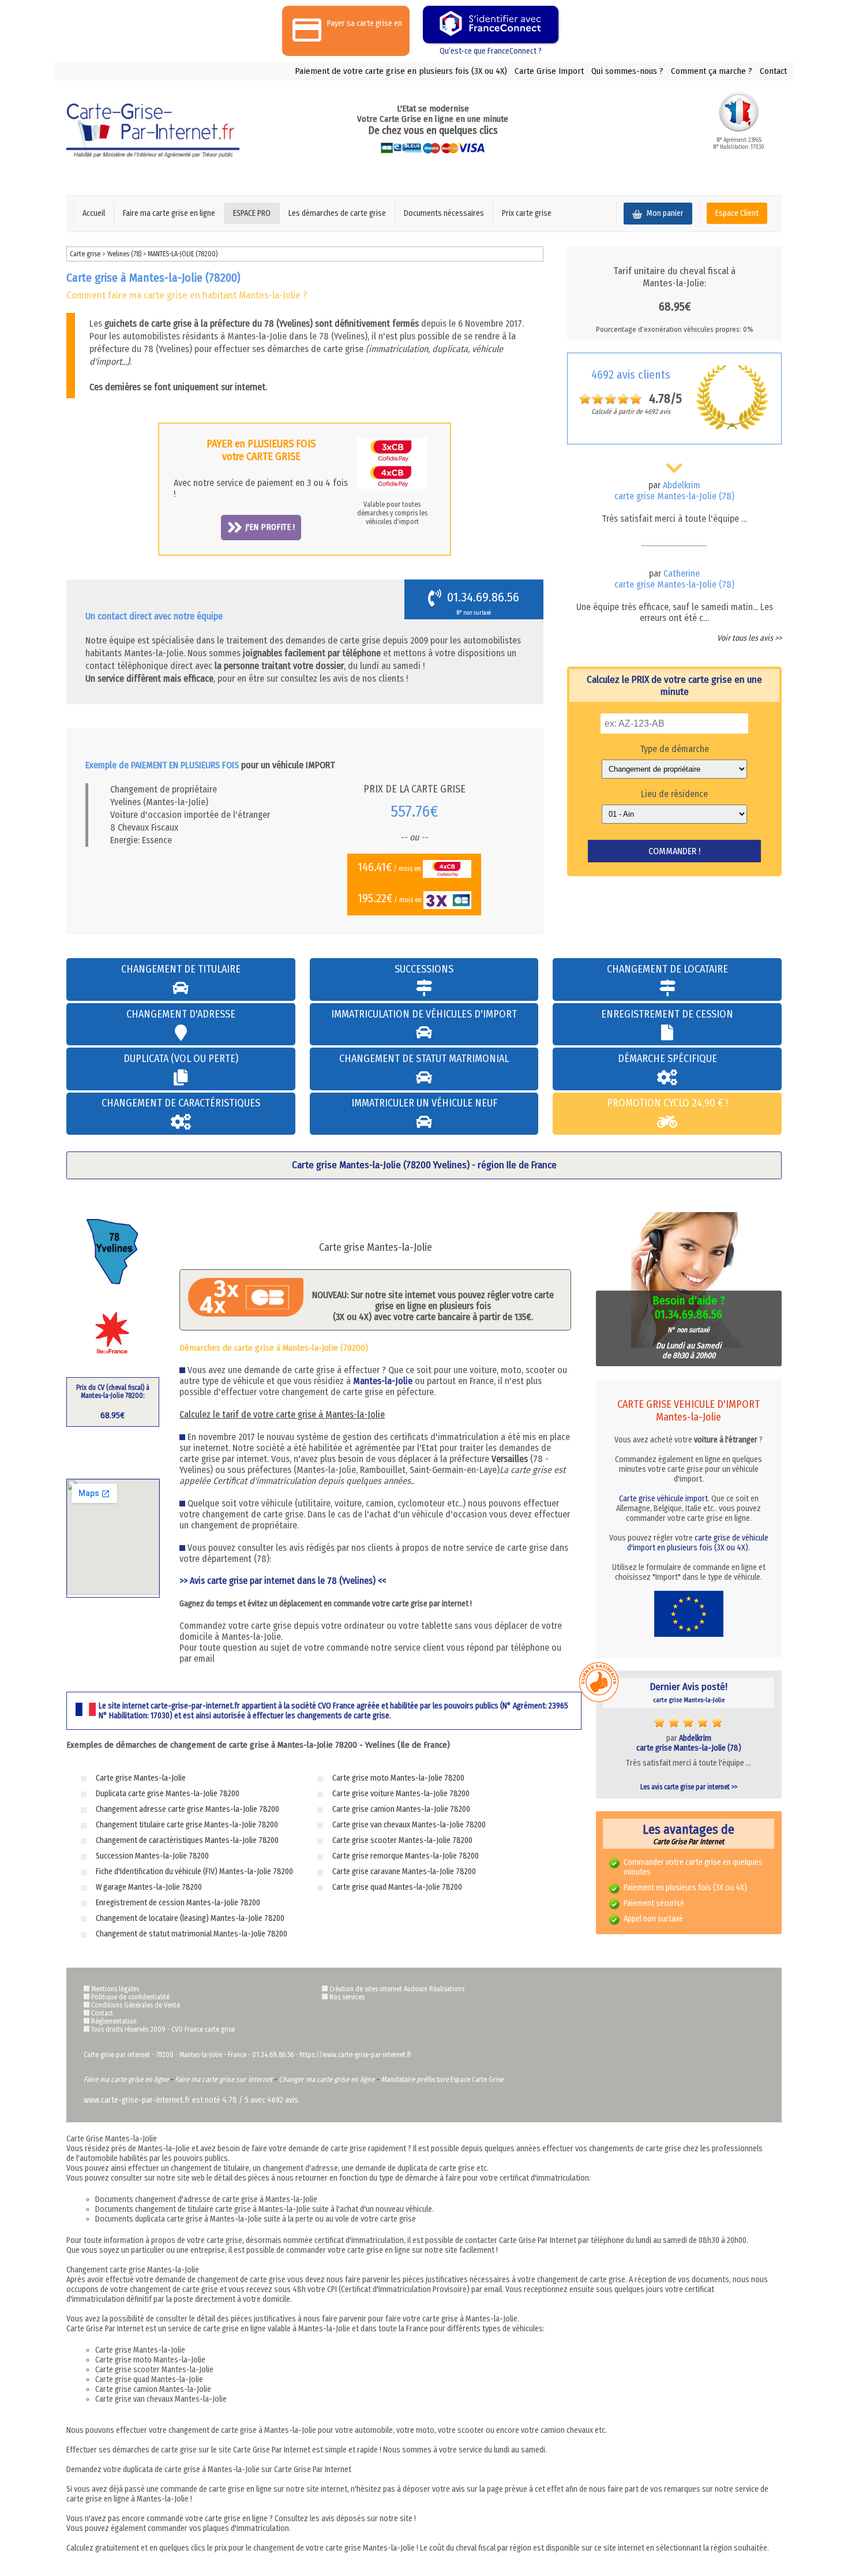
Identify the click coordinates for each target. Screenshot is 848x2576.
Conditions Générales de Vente (136, 2005)
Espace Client (737, 213)
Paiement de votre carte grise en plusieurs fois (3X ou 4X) (401, 71)
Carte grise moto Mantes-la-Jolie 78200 (398, 1778)
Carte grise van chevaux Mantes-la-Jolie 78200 (409, 1825)
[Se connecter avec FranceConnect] (491, 25)
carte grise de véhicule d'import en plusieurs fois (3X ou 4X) (698, 1543)
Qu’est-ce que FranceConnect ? (491, 51)
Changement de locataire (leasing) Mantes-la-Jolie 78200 (190, 1918)
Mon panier (664, 213)
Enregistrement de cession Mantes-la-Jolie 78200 (178, 1903)
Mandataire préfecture (415, 2079)
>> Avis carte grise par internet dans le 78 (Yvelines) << (283, 1581)
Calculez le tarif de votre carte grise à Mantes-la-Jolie (282, 1414)
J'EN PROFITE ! (270, 527)
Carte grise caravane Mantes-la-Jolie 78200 (404, 1872)
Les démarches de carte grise (337, 213)
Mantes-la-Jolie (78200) (183, 254)
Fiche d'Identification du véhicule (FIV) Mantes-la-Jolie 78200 (194, 1872)
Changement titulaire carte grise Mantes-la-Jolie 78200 (187, 1825)
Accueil (94, 213)
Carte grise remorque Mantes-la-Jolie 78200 (406, 1856)
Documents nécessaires (444, 213)
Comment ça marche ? (712, 71)
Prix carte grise (527, 213)
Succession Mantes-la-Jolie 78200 (152, 1856)
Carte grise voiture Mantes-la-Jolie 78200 (401, 1794)
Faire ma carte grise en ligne (169, 213)
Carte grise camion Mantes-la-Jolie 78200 (401, 1809)
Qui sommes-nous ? (627, 71)
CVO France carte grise (203, 2029)
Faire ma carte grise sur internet (224, 2079)
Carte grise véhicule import (663, 1499)
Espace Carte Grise (477, 2080)
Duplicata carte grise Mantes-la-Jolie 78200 (168, 1794)
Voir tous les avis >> (749, 638)
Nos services (347, 1997)
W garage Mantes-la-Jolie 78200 (149, 1887)
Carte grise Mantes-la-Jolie (141, 1778)
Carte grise (85, 254)
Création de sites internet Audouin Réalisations (397, 1989)
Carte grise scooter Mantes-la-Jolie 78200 (402, 1840)
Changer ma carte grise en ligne (327, 2079)
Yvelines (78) (125, 254)
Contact (773, 71)
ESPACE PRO (252, 213)
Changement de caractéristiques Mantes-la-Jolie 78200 (187, 1840)
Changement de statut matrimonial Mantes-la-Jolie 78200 (192, 1934)
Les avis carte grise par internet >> (689, 1787)
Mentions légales (115, 1989)
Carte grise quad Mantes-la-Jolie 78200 (397, 1887)
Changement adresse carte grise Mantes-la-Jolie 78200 (187, 1809)
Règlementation (114, 2021)
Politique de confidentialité (130, 1997)
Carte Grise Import (549, 71)
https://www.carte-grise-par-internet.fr (355, 2055)
